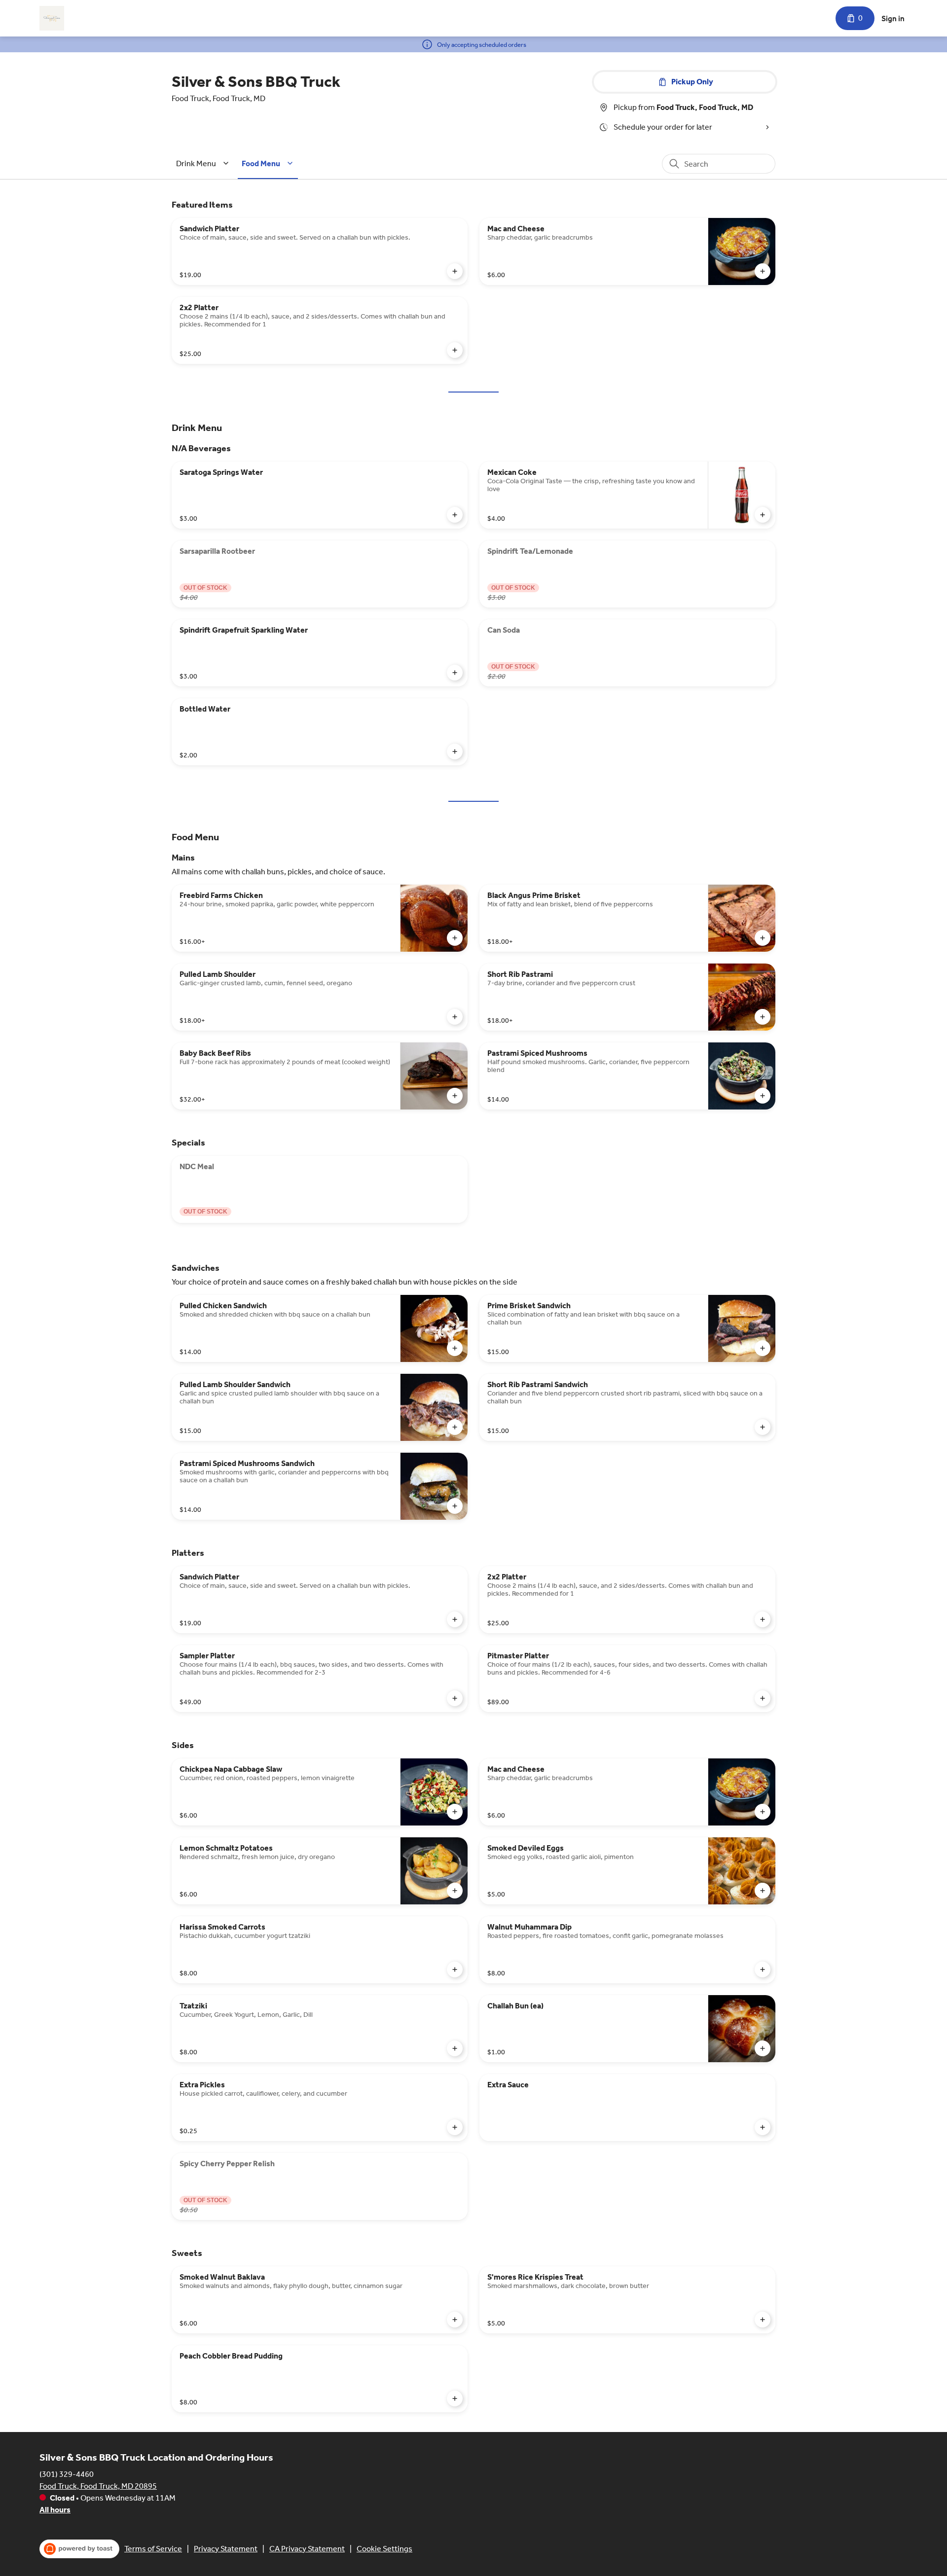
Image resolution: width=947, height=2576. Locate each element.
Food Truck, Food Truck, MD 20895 (98, 2486)
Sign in (893, 18)
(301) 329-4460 (67, 2474)
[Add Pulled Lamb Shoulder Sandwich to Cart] (455, 1427)
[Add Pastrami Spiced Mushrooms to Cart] (763, 1096)
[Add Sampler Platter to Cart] (455, 1698)
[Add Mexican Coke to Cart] (763, 515)
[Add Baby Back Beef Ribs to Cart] (455, 1096)
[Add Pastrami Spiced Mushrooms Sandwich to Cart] (455, 1506)
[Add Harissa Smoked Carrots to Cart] (455, 1969)
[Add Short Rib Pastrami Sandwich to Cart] (763, 1427)
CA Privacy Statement (307, 2549)
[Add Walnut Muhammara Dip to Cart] (763, 1969)
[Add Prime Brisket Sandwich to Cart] (763, 1348)
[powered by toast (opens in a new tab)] (79, 2549)
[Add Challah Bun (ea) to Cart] (763, 2048)
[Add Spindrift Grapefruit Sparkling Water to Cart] (455, 673)
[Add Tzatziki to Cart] (455, 2048)
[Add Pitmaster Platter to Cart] (763, 1698)
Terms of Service (153, 2549)
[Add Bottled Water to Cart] (455, 751)
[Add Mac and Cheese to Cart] (763, 271)
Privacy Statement (226, 2549)
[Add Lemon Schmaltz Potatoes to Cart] (455, 1891)
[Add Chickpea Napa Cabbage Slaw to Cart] (455, 1812)
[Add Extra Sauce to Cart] (763, 2127)
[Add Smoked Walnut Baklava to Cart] (455, 2320)
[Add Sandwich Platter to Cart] (455, 271)
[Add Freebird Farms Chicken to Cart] (455, 938)
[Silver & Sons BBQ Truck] (52, 18)
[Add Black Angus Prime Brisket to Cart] (763, 938)
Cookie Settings (384, 2549)
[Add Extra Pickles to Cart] (455, 2127)
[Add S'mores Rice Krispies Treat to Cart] (763, 2320)
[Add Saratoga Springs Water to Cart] (455, 515)
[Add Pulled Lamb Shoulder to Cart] (455, 1017)
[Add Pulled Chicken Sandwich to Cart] (455, 1348)
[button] (204, 163)
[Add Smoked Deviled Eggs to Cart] (763, 1891)
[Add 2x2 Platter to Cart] (455, 350)
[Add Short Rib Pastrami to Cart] (763, 1017)
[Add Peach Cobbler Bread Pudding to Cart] (455, 2398)
